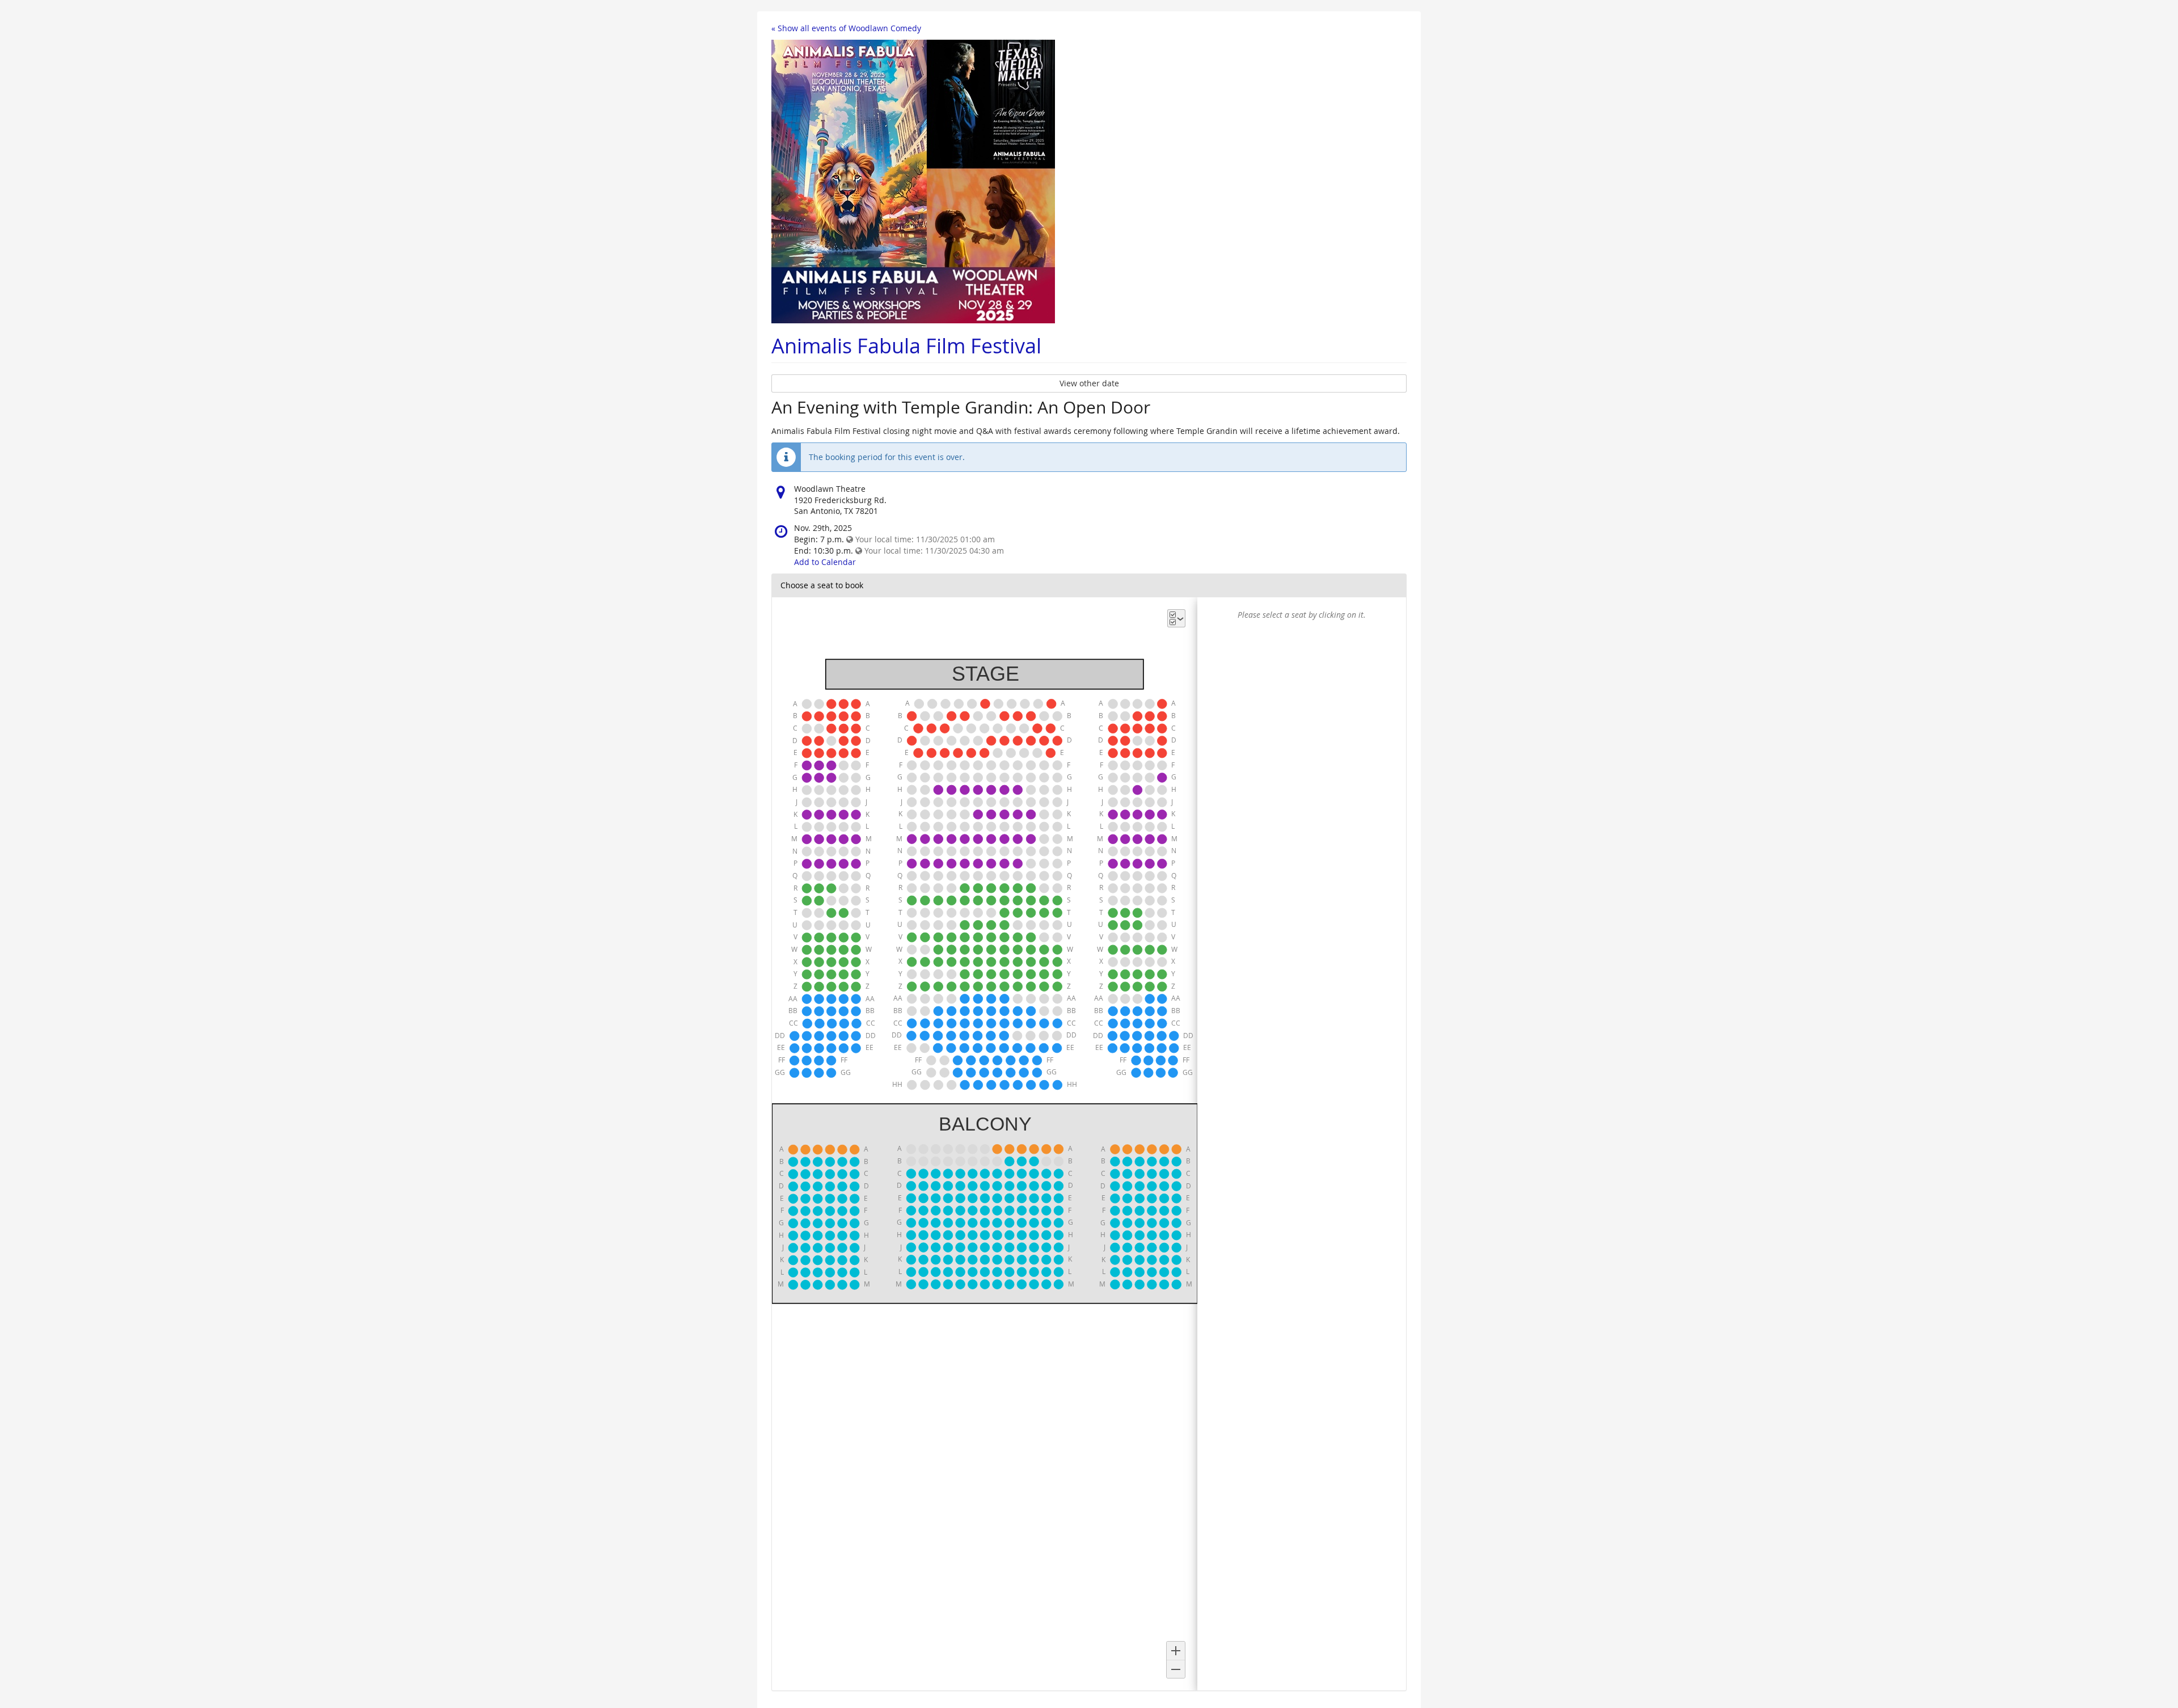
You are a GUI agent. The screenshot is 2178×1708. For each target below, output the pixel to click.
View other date (1089, 383)
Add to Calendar (825, 562)
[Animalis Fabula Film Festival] (913, 181)
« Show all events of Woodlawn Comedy (846, 28)
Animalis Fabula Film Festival (906, 345)
